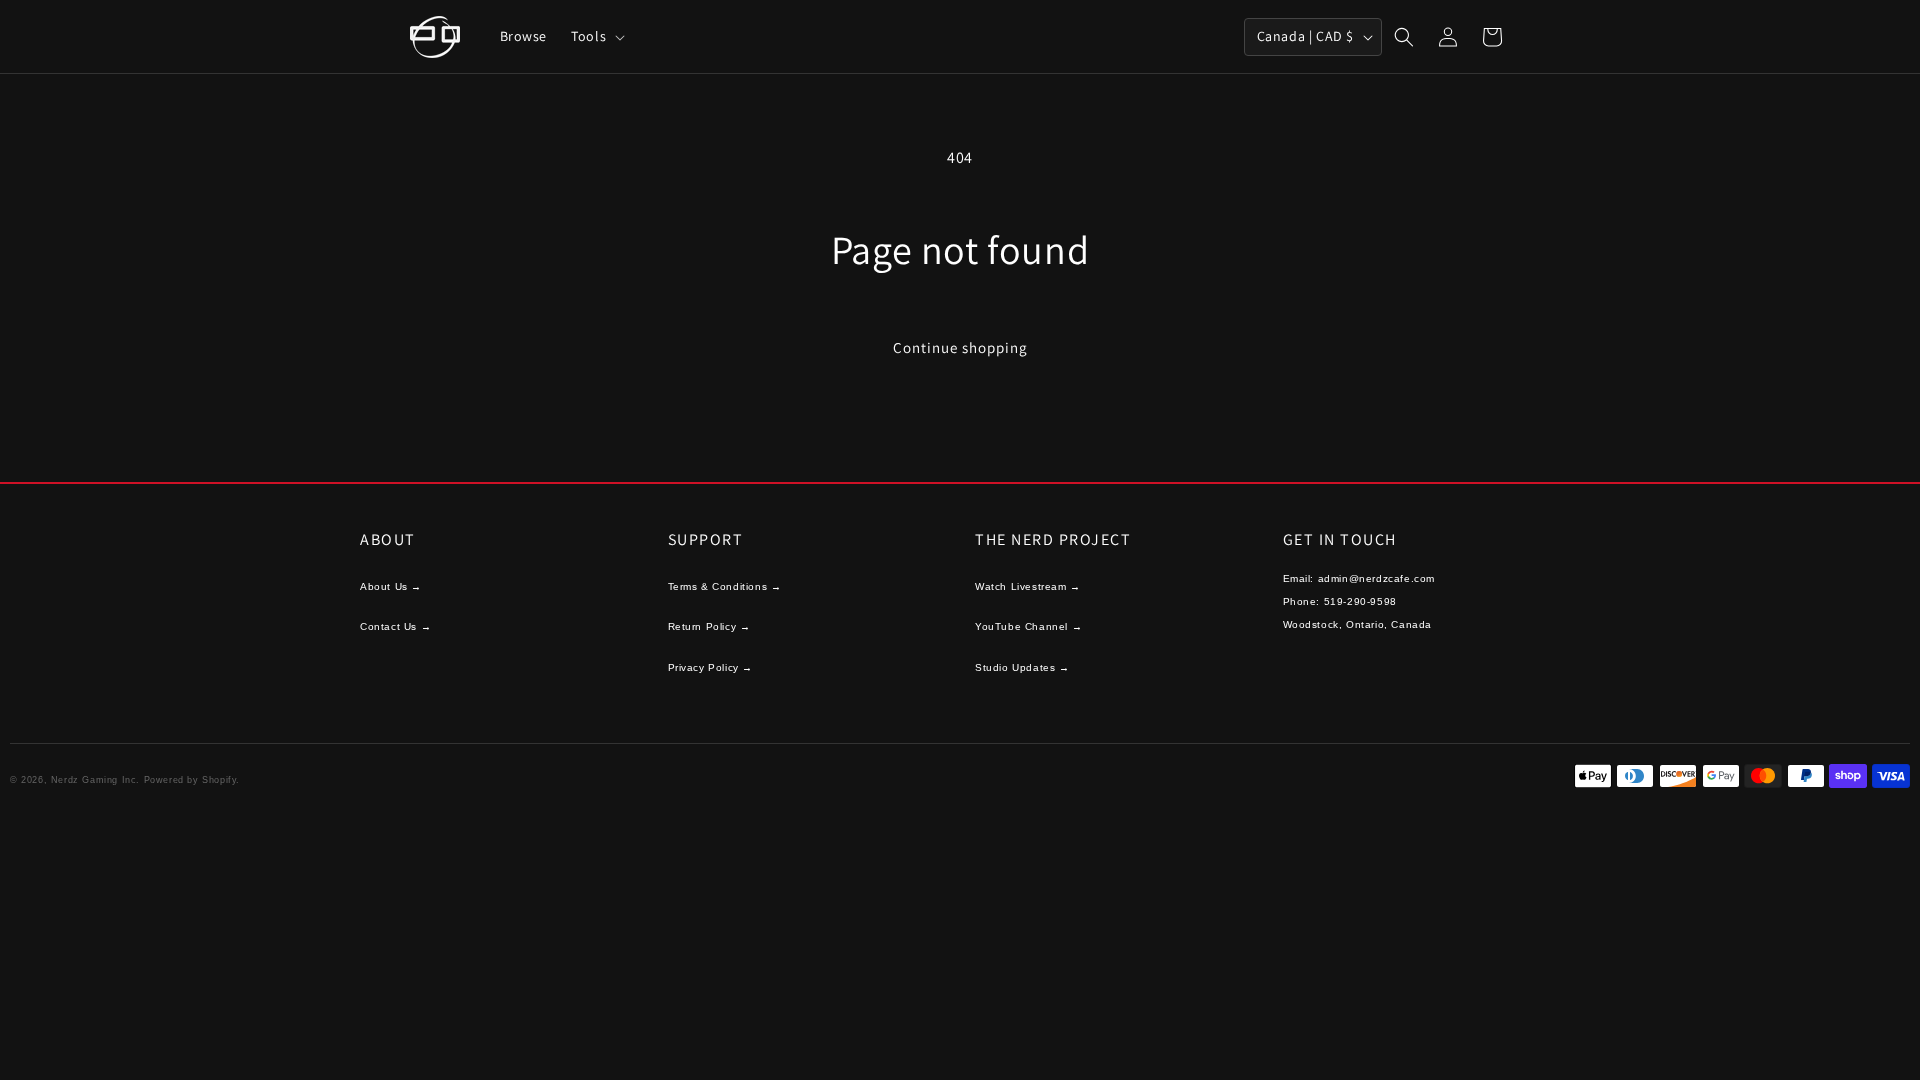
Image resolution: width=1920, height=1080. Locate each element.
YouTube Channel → (1028, 626)
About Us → (391, 586)
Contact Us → (395, 626)
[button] (596, 36)
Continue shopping (960, 347)
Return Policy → (709, 626)
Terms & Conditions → (725, 586)
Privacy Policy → (711, 667)
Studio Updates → (1022, 667)
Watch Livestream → (1028, 586)
